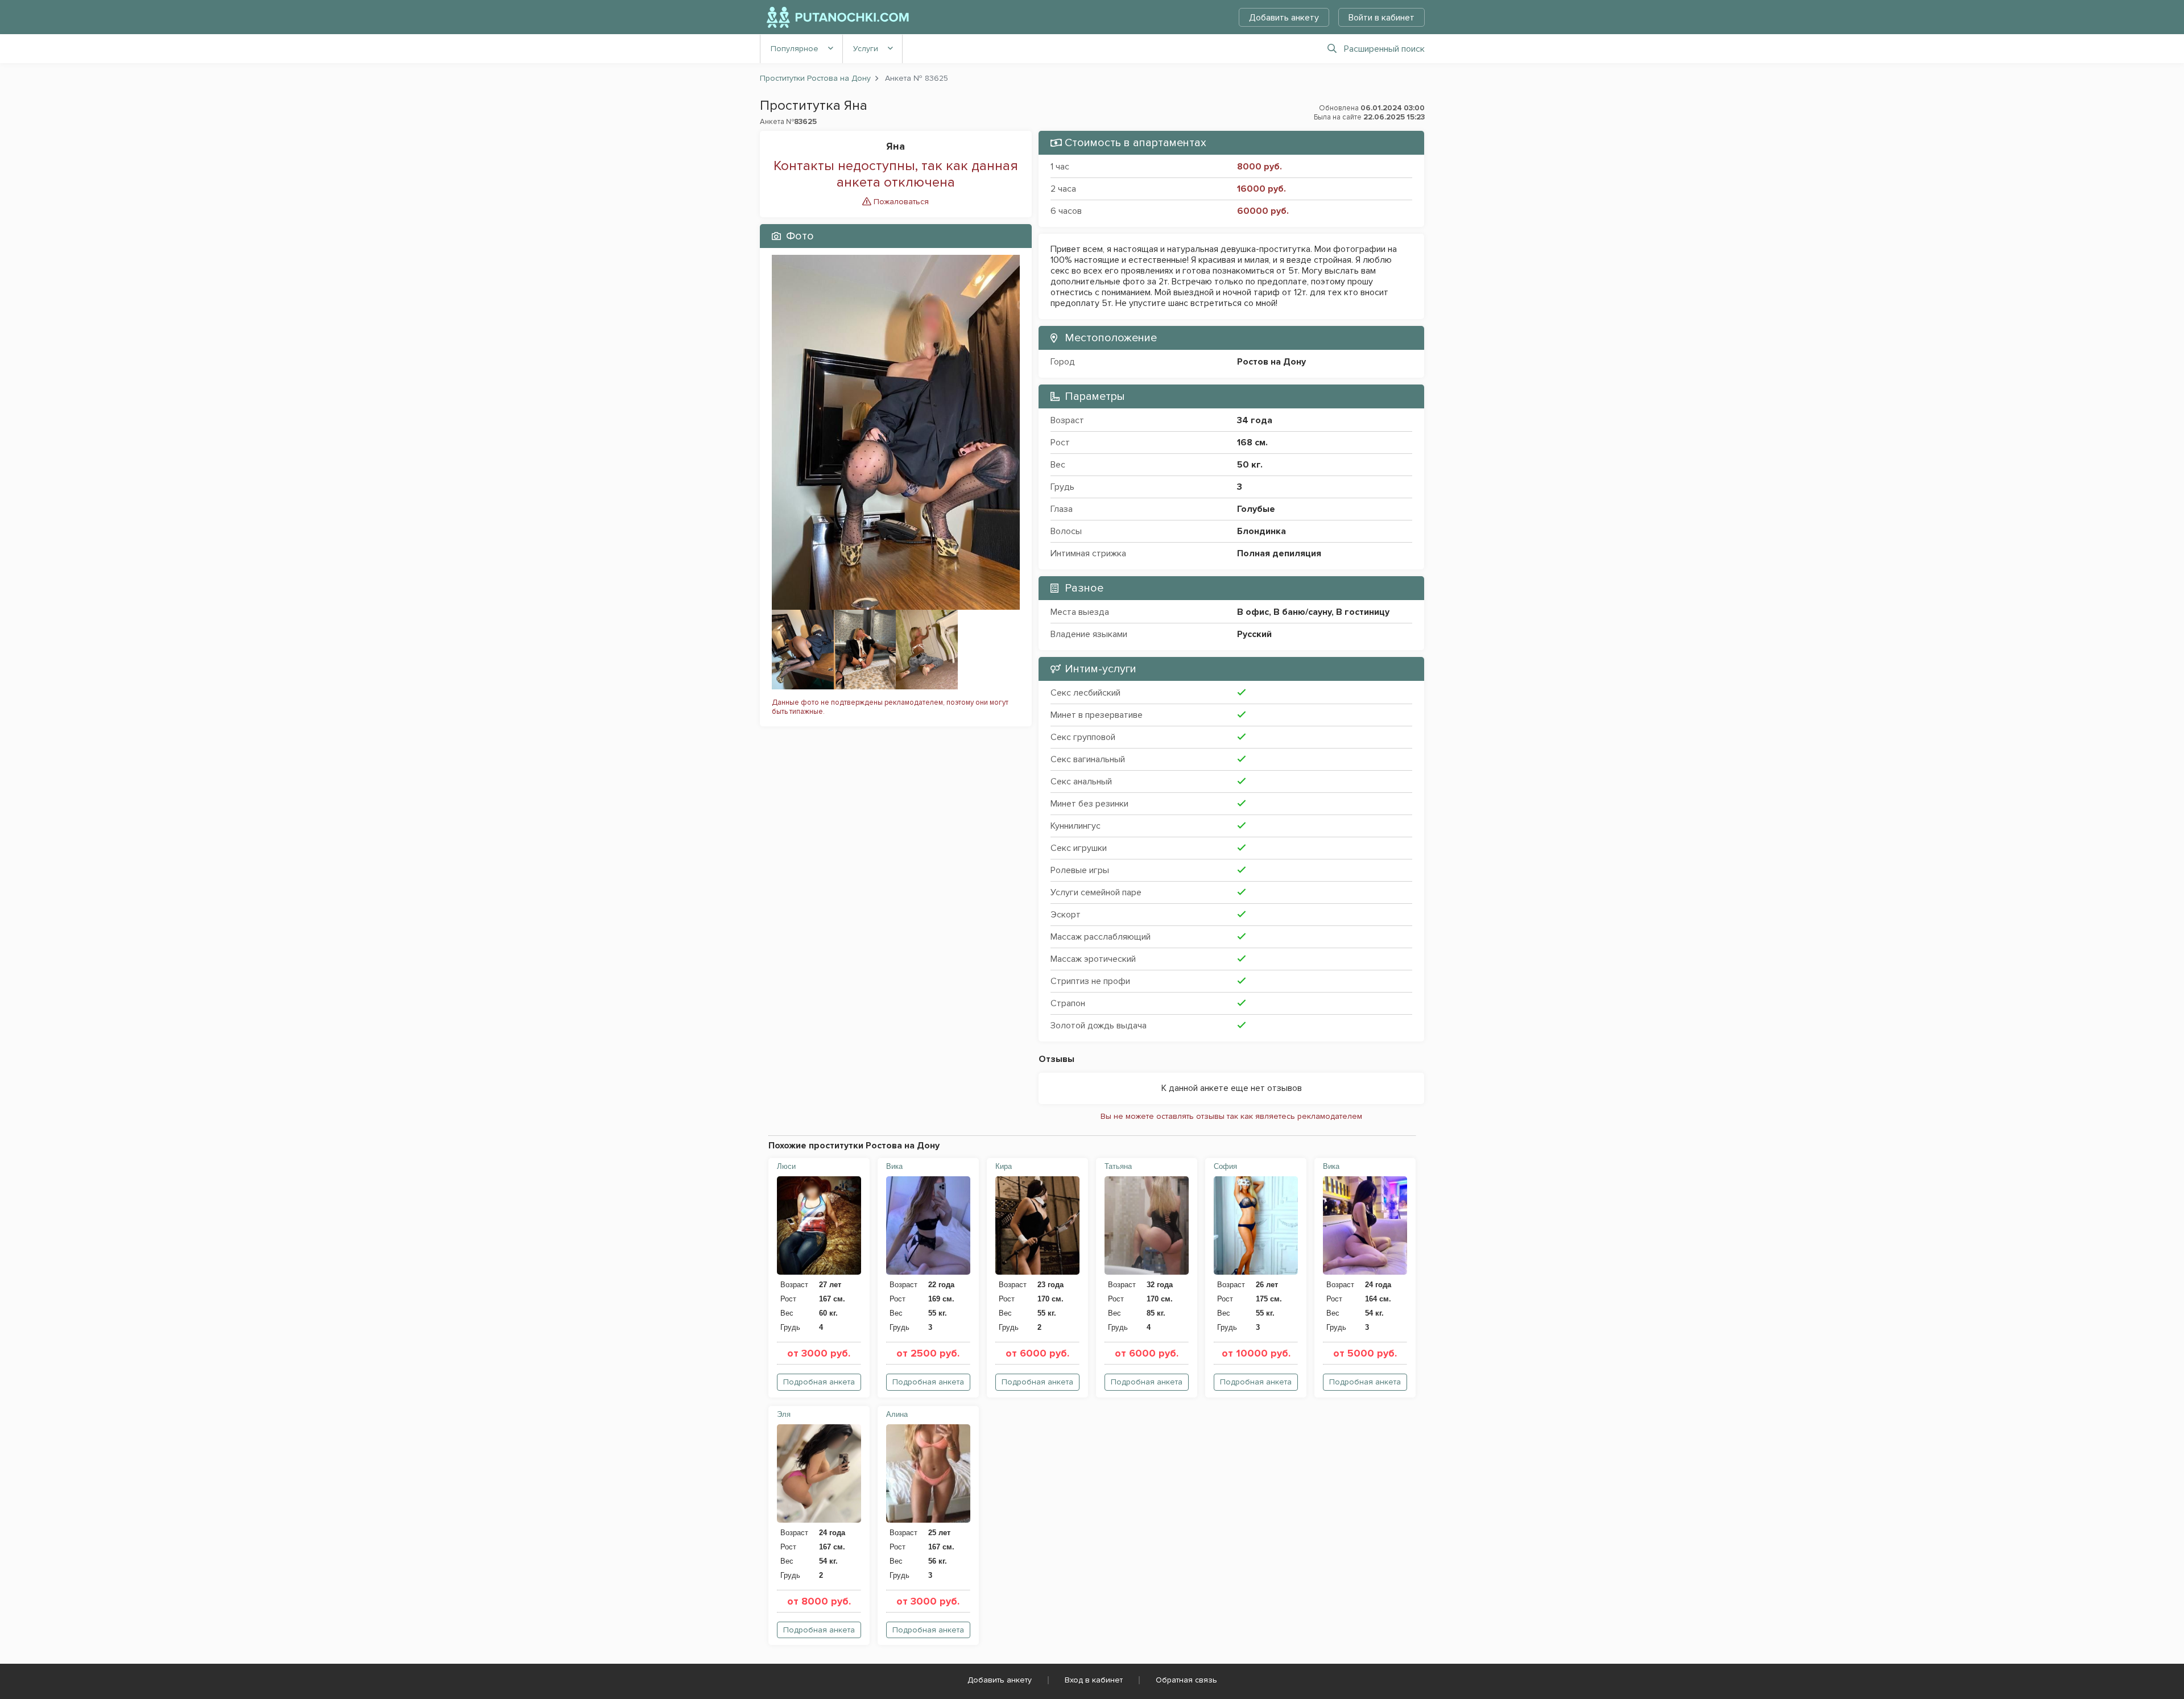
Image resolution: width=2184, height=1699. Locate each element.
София (1225, 1166)
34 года (1255, 420)
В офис (1253, 612)
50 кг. (1250, 465)
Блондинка (1261, 531)
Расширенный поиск (1384, 49)
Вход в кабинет (1094, 1680)
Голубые (1256, 509)
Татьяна (1118, 1166)
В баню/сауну (1302, 612)
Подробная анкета (819, 1382)
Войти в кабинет (1381, 18)
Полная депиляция (1279, 553)
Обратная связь (1186, 1680)
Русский (1254, 634)
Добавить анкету (1284, 18)
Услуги (866, 49)
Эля (784, 1414)
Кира (1004, 1166)
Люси (786, 1166)
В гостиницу (1363, 612)
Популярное (795, 49)
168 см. (1252, 443)
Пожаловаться (900, 202)
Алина (897, 1414)
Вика (894, 1166)
